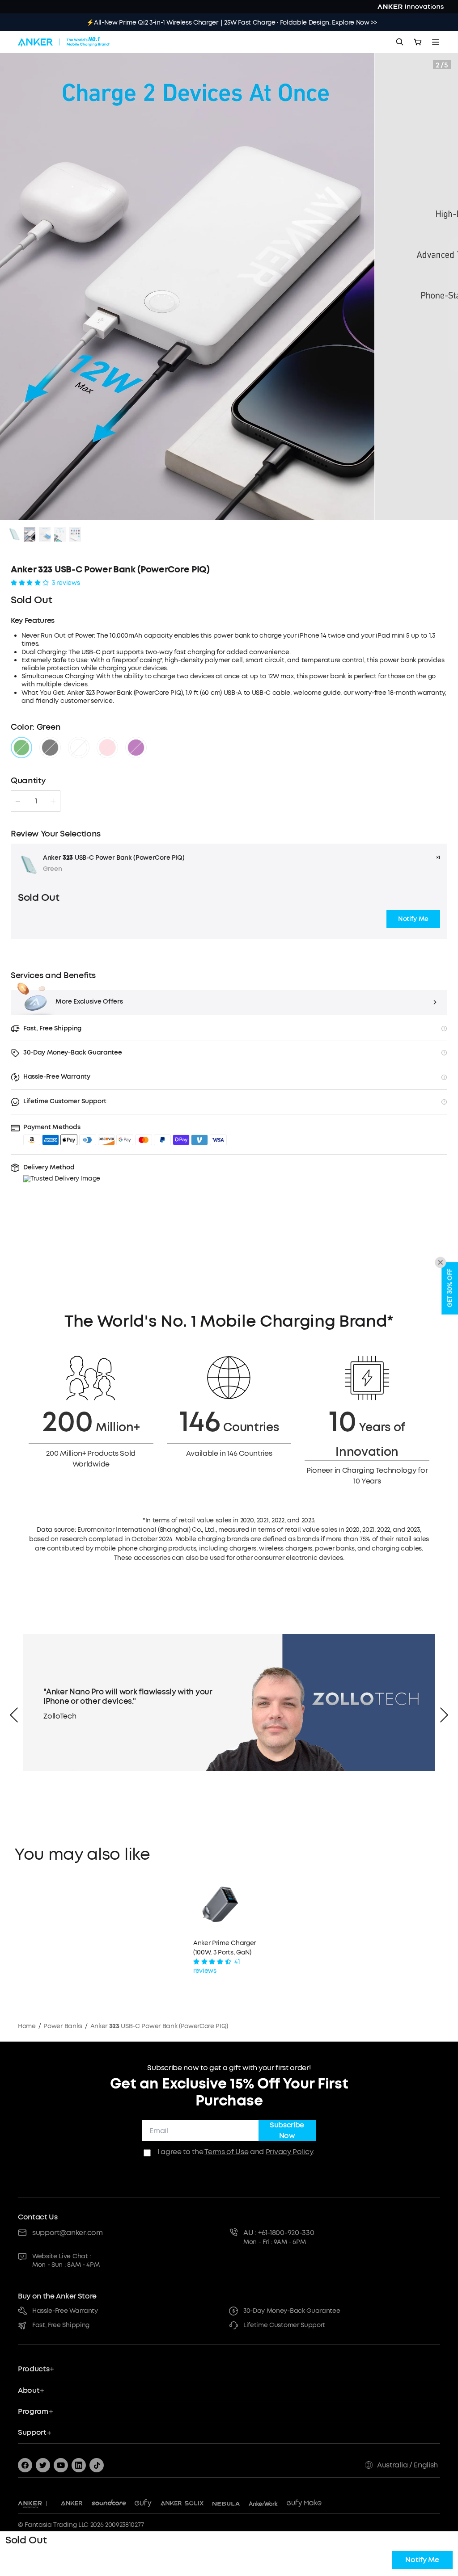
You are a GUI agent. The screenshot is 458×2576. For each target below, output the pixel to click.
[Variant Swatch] (21, 748)
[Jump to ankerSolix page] (182, 2504)
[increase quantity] (53, 801)
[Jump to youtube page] (61, 2465)
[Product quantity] (36, 801)
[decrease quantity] (18, 801)
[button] (413, 919)
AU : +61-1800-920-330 (279, 2233)
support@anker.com (68, 2233)
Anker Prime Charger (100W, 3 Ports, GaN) (225, 1948)
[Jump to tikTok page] (97, 2465)
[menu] (436, 42)
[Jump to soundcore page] (109, 2504)
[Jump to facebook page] (25, 2465)
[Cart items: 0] (418, 42)
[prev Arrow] (14, 1715)
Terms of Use (226, 2152)
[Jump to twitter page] (43, 2465)
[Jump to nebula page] (226, 2504)
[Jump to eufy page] (143, 2504)
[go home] (64, 42)
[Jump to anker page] (30, 2504)
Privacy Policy (289, 2152)
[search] (400, 42)
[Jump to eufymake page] (304, 2504)
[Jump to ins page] (79, 2465)
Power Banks (63, 2026)
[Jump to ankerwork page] (263, 2504)
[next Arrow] (444, 1715)
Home (27, 2026)
